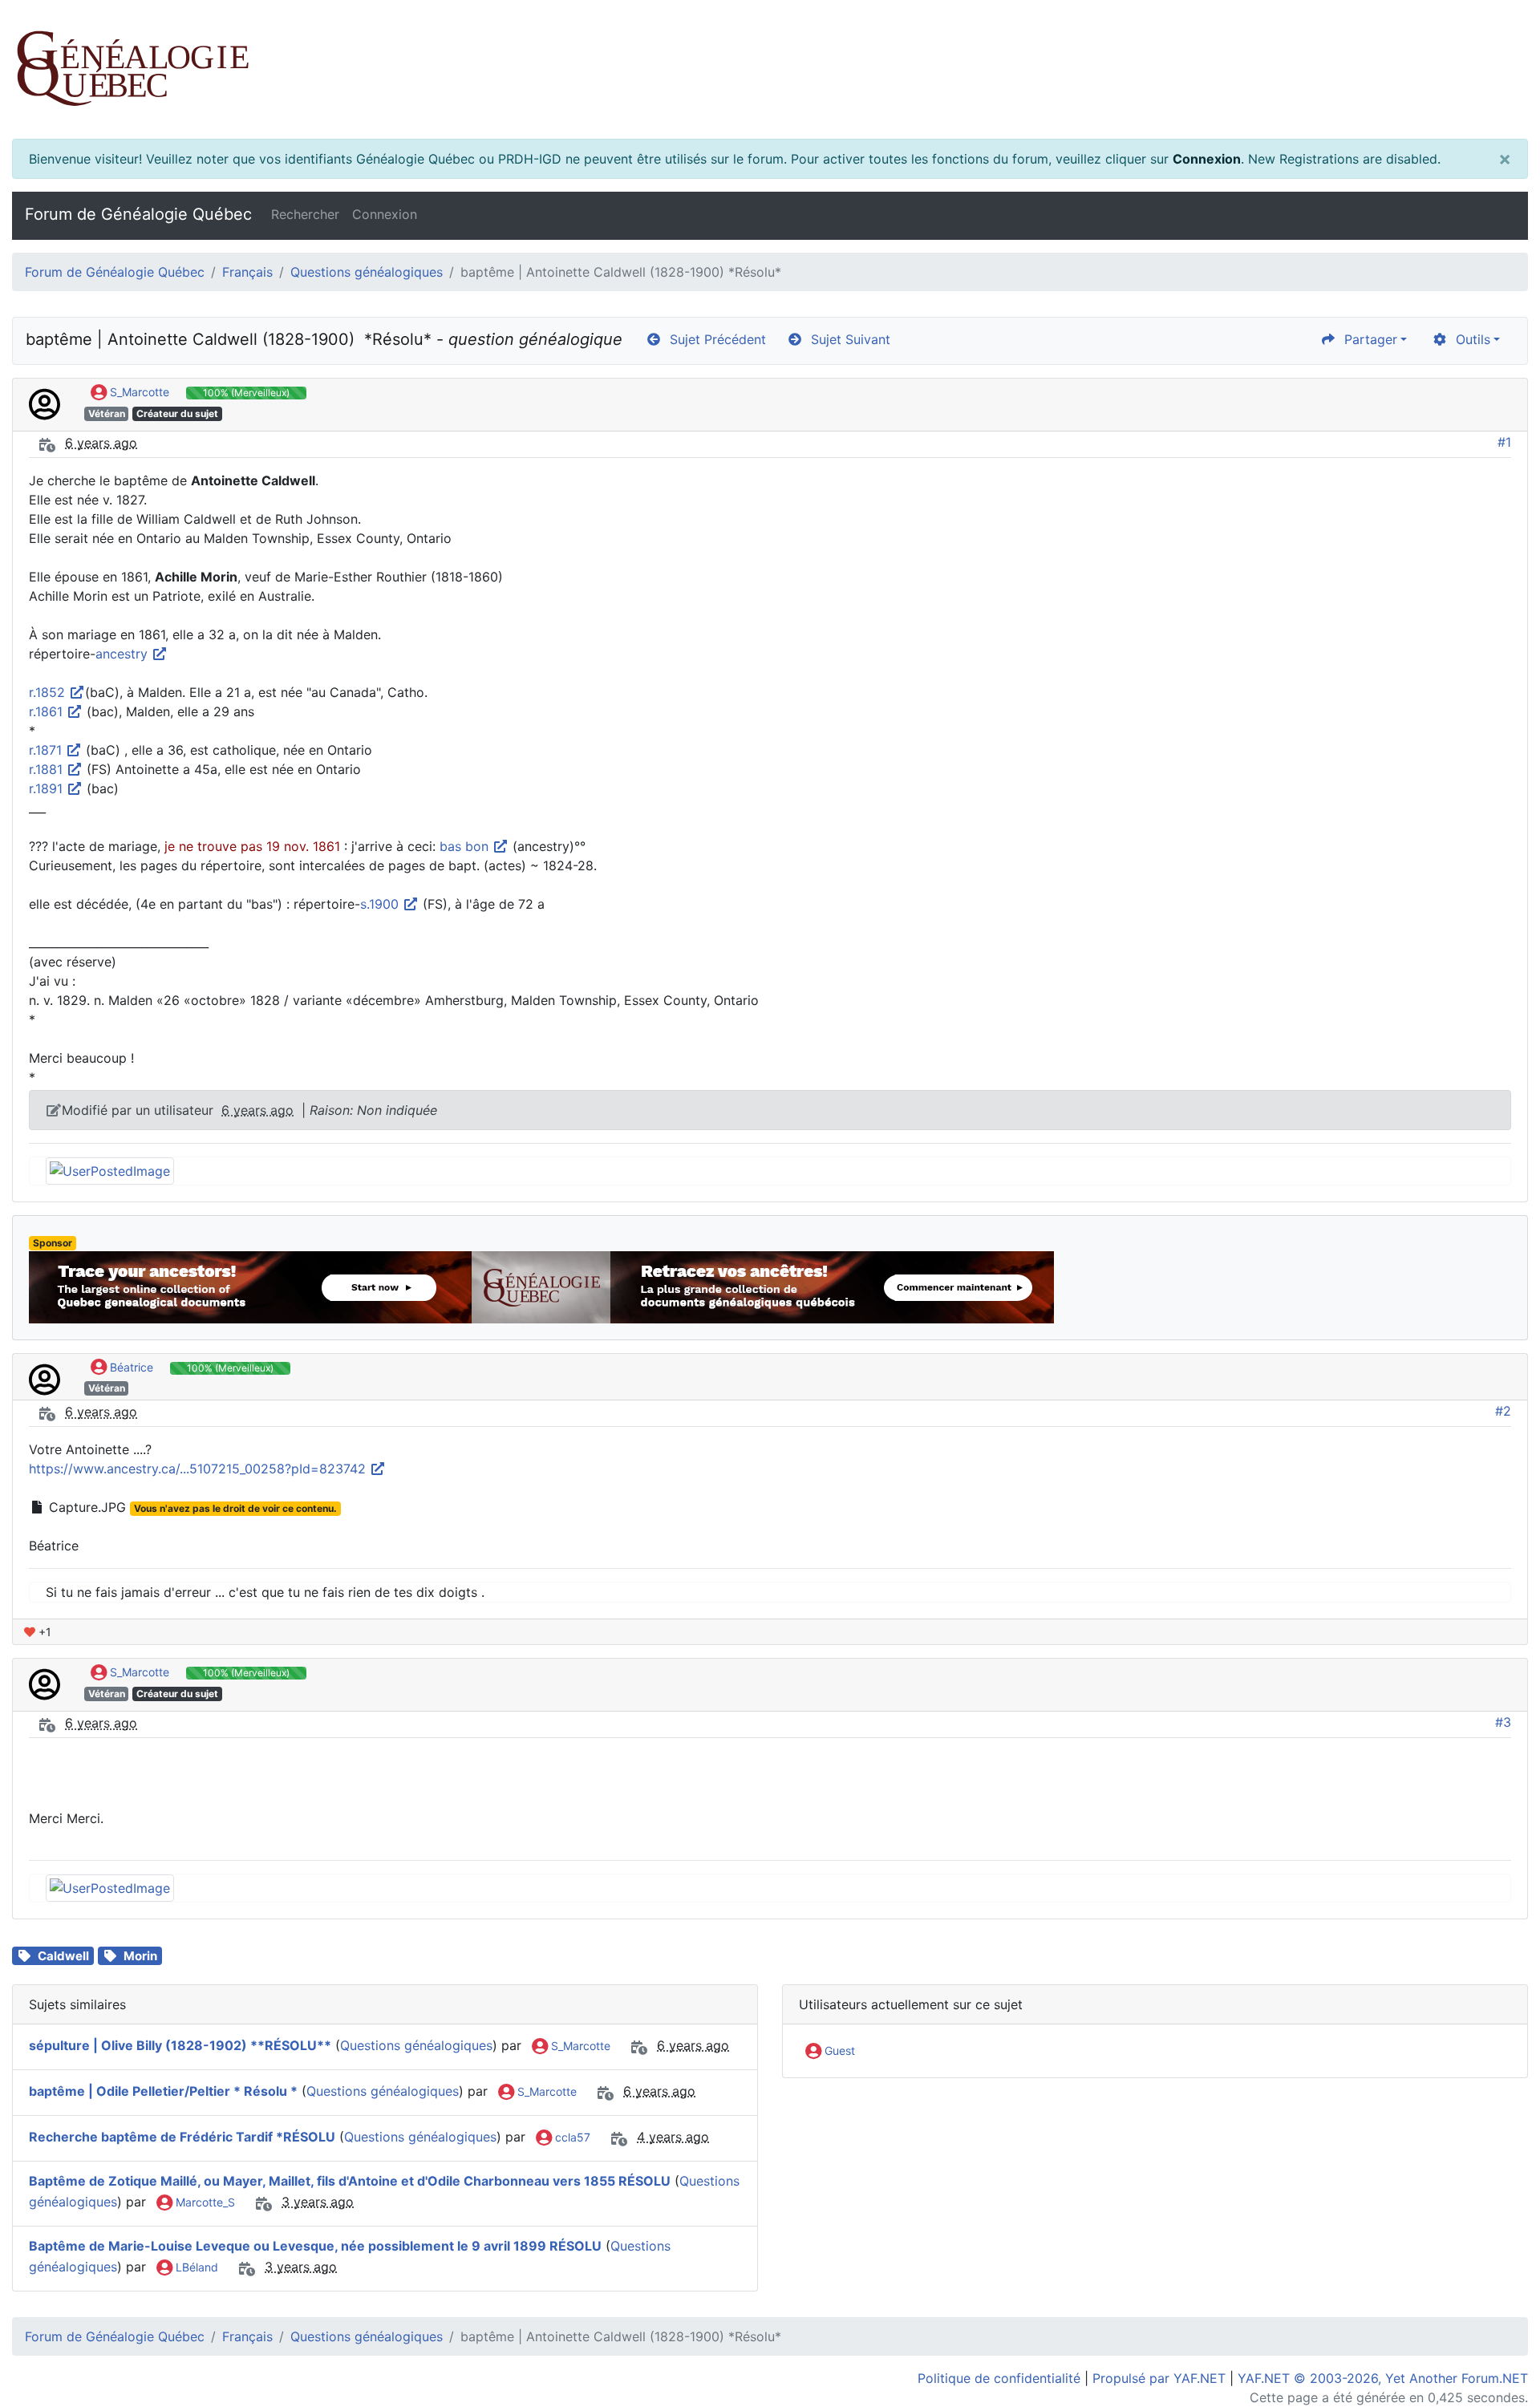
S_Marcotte (138, 392)
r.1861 (48, 711)
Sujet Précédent (714, 339)
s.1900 (381, 904)
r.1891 (48, 788)
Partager (1367, 339)
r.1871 (47, 750)
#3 (1503, 1722)
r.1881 (48, 769)
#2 (1503, 1411)
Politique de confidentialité (999, 2378)
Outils (1469, 339)
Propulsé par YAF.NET (1159, 2378)
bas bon (466, 846)
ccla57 (571, 2137)
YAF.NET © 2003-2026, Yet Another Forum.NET (1383, 2378)
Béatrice (130, 1367)
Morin (140, 1956)
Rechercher (305, 214)
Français (247, 272)
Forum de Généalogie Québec (138, 214)
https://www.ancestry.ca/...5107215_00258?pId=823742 (199, 1469)
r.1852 (49, 692)
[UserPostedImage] (110, 1169)
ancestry (124, 654)
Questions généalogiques (367, 272)
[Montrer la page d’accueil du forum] (770, 69)
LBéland (195, 2267)
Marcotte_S (204, 2202)
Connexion (1207, 159)
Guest (838, 2050)
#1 (1504, 442)
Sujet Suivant (847, 339)
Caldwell (63, 1956)
